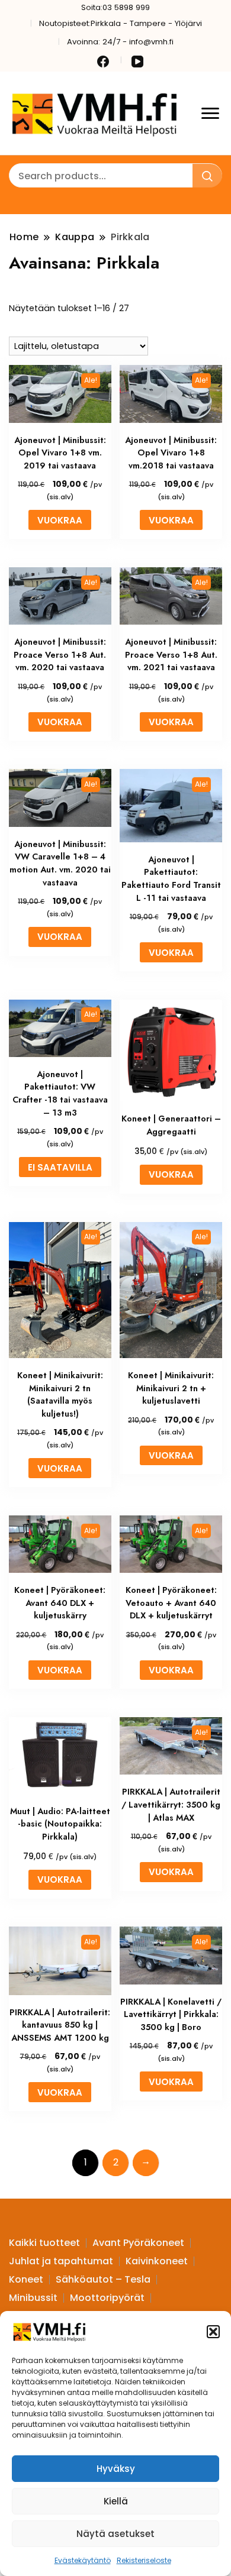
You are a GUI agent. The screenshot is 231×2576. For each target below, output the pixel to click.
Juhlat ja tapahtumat (61, 2261)
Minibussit (33, 2298)
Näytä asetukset (115, 2534)
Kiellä (116, 2501)
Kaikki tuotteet (44, 2243)
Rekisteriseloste (144, 2560)
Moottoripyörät (107, 2298)
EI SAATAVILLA (60, 1167)
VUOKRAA (60, 520)
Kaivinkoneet (157, 2261)
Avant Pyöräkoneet (138, 2243)
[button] (213, 2332)
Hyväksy (116, 2469)
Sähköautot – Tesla (103, 2279)
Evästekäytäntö (83, 2560)
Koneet (26, 2279)
